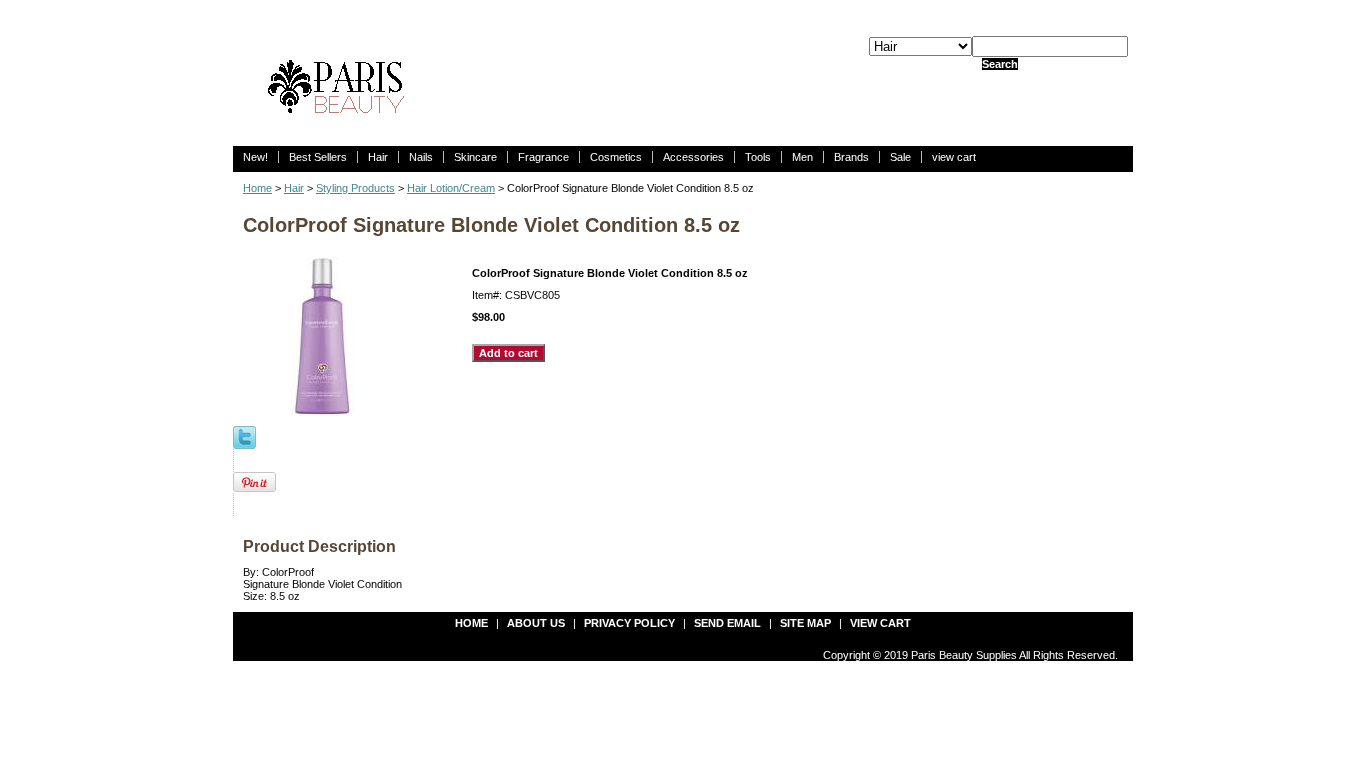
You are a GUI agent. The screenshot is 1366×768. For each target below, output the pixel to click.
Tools (758, 157)
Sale (900, 157)
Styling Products (355, 188)
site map (805, 623)
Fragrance (543, 157)
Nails (421, 157)
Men (802, 157)
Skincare (475, 157)
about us (536, 623)
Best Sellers (318, 157)
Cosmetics (616, 157)
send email (727, 623)
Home (257, 188)
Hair (378, 157)
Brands (851, 157)
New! (255, 157)
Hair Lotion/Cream (451, 188)
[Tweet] (244, 436)
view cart (954, 157)
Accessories (693, 157)
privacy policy (629, 623)
